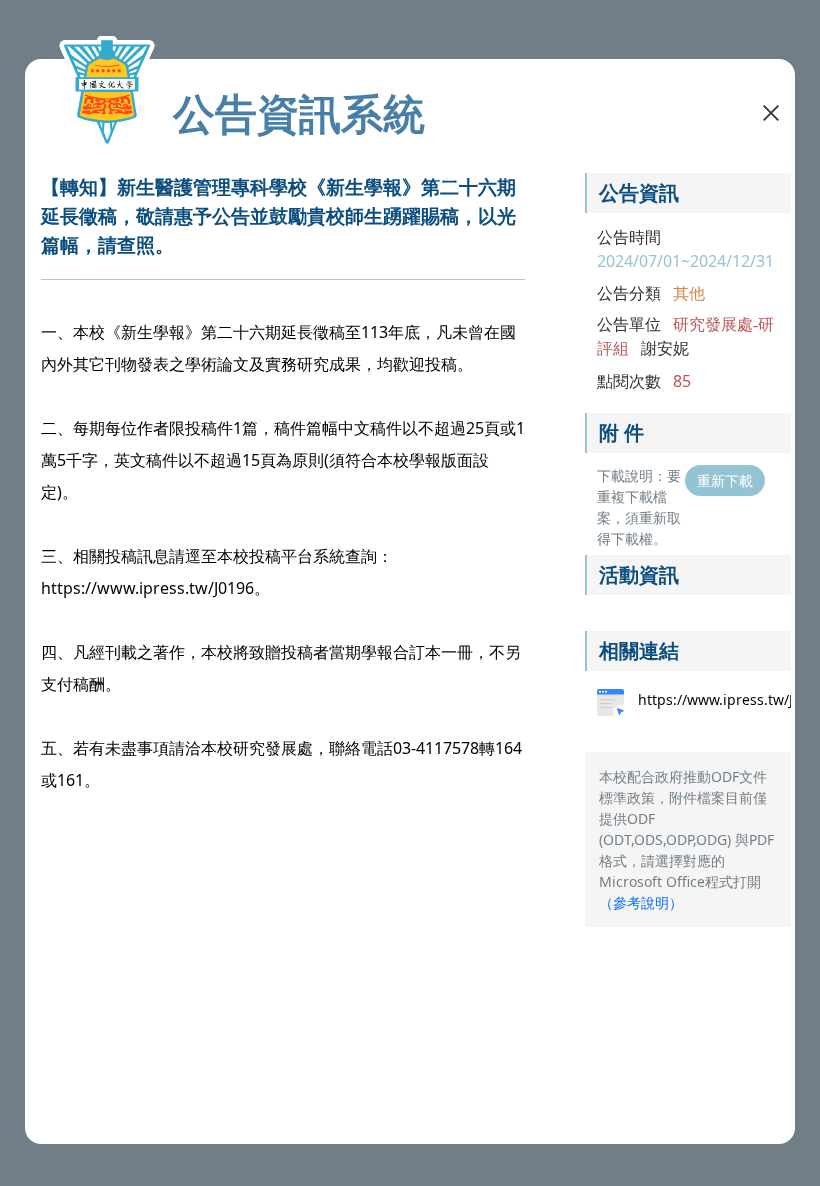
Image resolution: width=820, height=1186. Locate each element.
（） (641, 902)
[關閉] (771, 111)
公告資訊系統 (299, 113)
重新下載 (725, 480)
